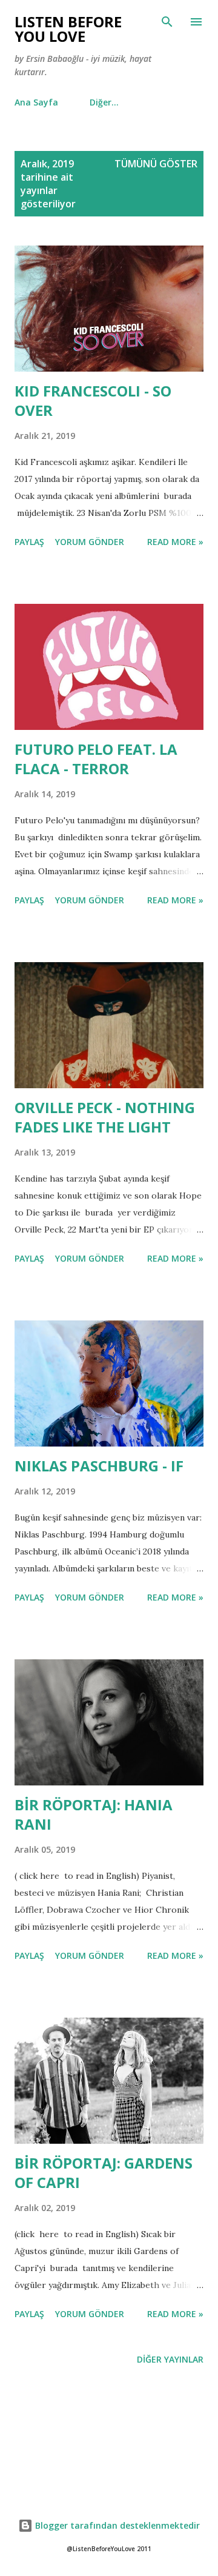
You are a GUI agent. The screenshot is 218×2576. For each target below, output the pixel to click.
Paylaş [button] (29, 542)
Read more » (175, 542)
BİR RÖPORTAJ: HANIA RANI (94, 1814)
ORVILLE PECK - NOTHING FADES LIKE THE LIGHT (105, 1117)
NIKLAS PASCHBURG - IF (99, 1466)
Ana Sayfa (36, 102)
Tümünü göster (156, 164)
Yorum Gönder (90, 542)
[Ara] (167, 22)
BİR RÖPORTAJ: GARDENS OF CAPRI (104, 2173)
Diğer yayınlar (170, 2359)
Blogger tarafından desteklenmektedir (116, 2525)
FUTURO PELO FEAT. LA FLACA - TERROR (96, 759)
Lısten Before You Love (68, 29)
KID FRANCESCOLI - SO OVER (93, 400)
